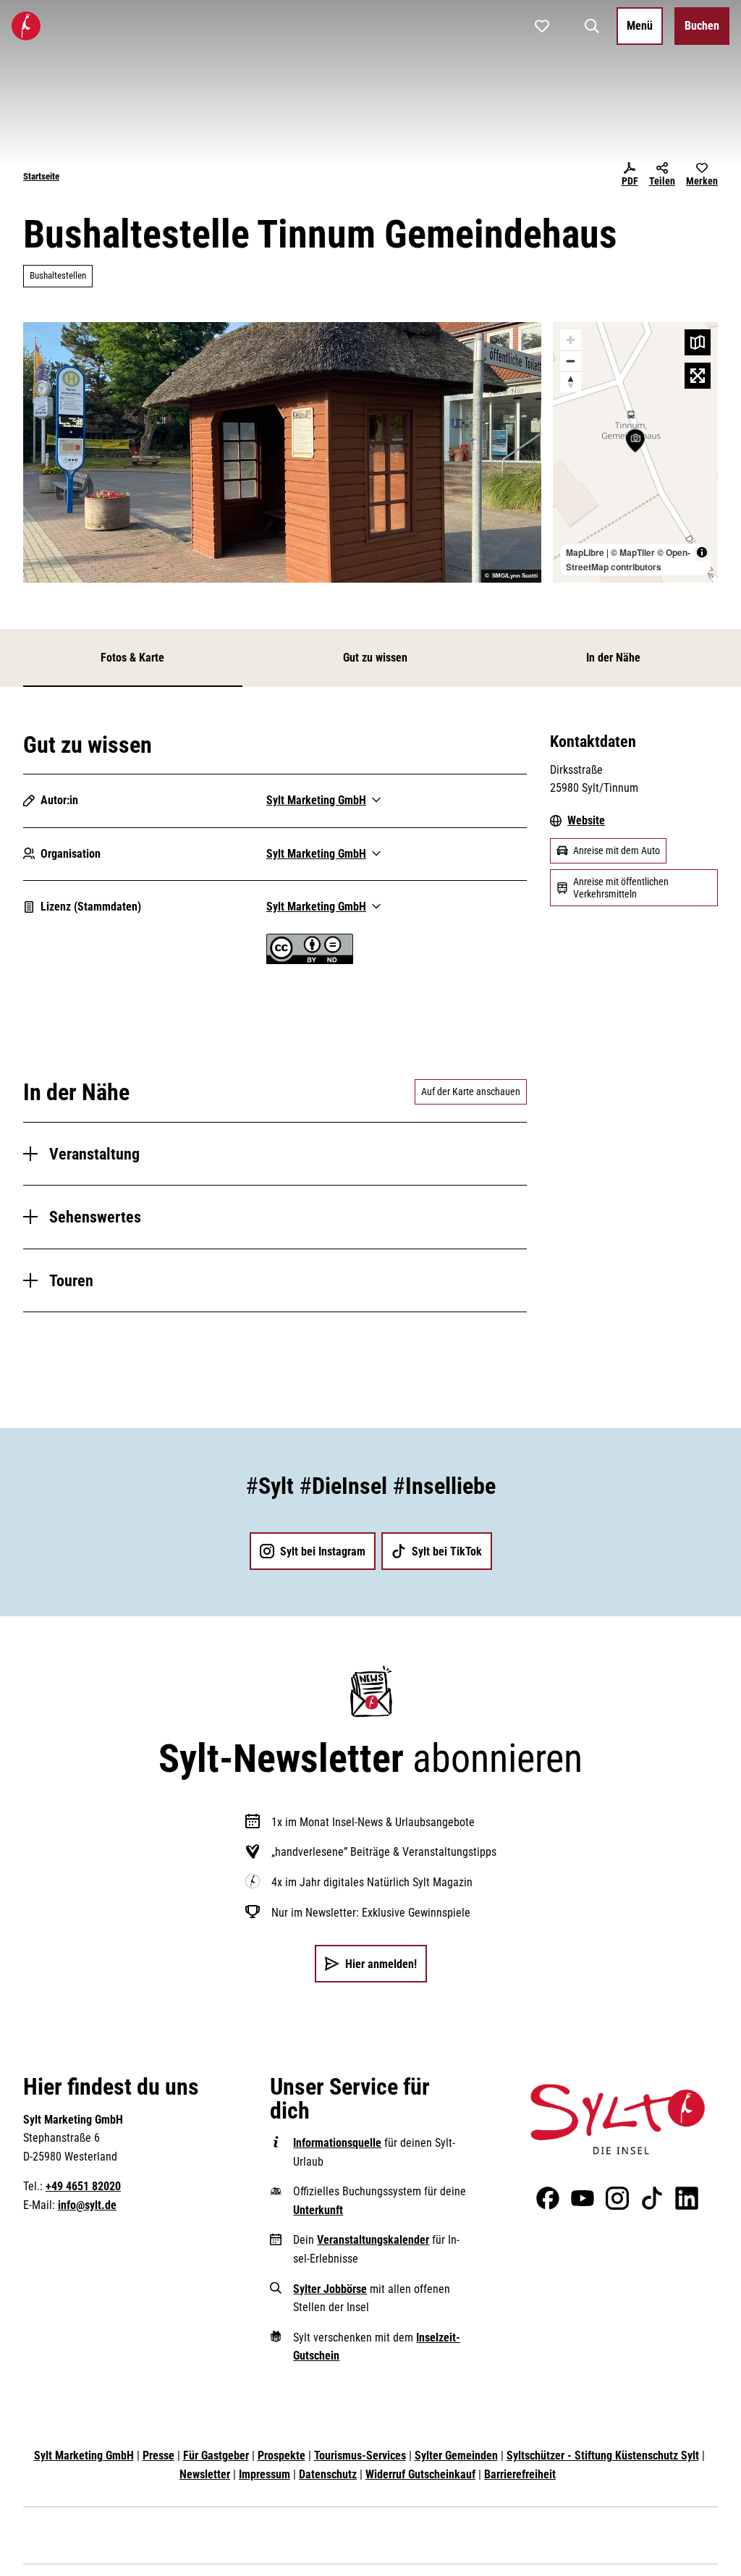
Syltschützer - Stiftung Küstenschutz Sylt (603, 2455)
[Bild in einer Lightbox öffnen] (618, 2119)
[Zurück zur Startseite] (26, 26)
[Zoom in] (571, 340)
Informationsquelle (337, 2143)
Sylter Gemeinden (456, 2455)
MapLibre (585, 552)
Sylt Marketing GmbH (84, 2455)
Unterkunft (318, 2210)
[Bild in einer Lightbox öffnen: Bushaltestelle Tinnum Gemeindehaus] (282, 452)
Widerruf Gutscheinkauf (420, 2474)
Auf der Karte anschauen (471, 1091)
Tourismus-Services (360, 2455)
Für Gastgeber (216, 2455)
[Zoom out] (571, 361)
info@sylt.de (87, 2205)
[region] (635, 452)
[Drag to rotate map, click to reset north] (571, 382)
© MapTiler (633, 552)
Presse (158, 2455)
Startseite (41, 176)
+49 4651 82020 (83, 2186)
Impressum (264, 2474)
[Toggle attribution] (702, 552)
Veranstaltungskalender (373, 2240)
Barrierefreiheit (520, 2474)
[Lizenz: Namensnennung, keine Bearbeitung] (310, 960)
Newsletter (205, 2474)
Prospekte (281, 2455)
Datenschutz (328, 2474)
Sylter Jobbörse (330, 2289)
